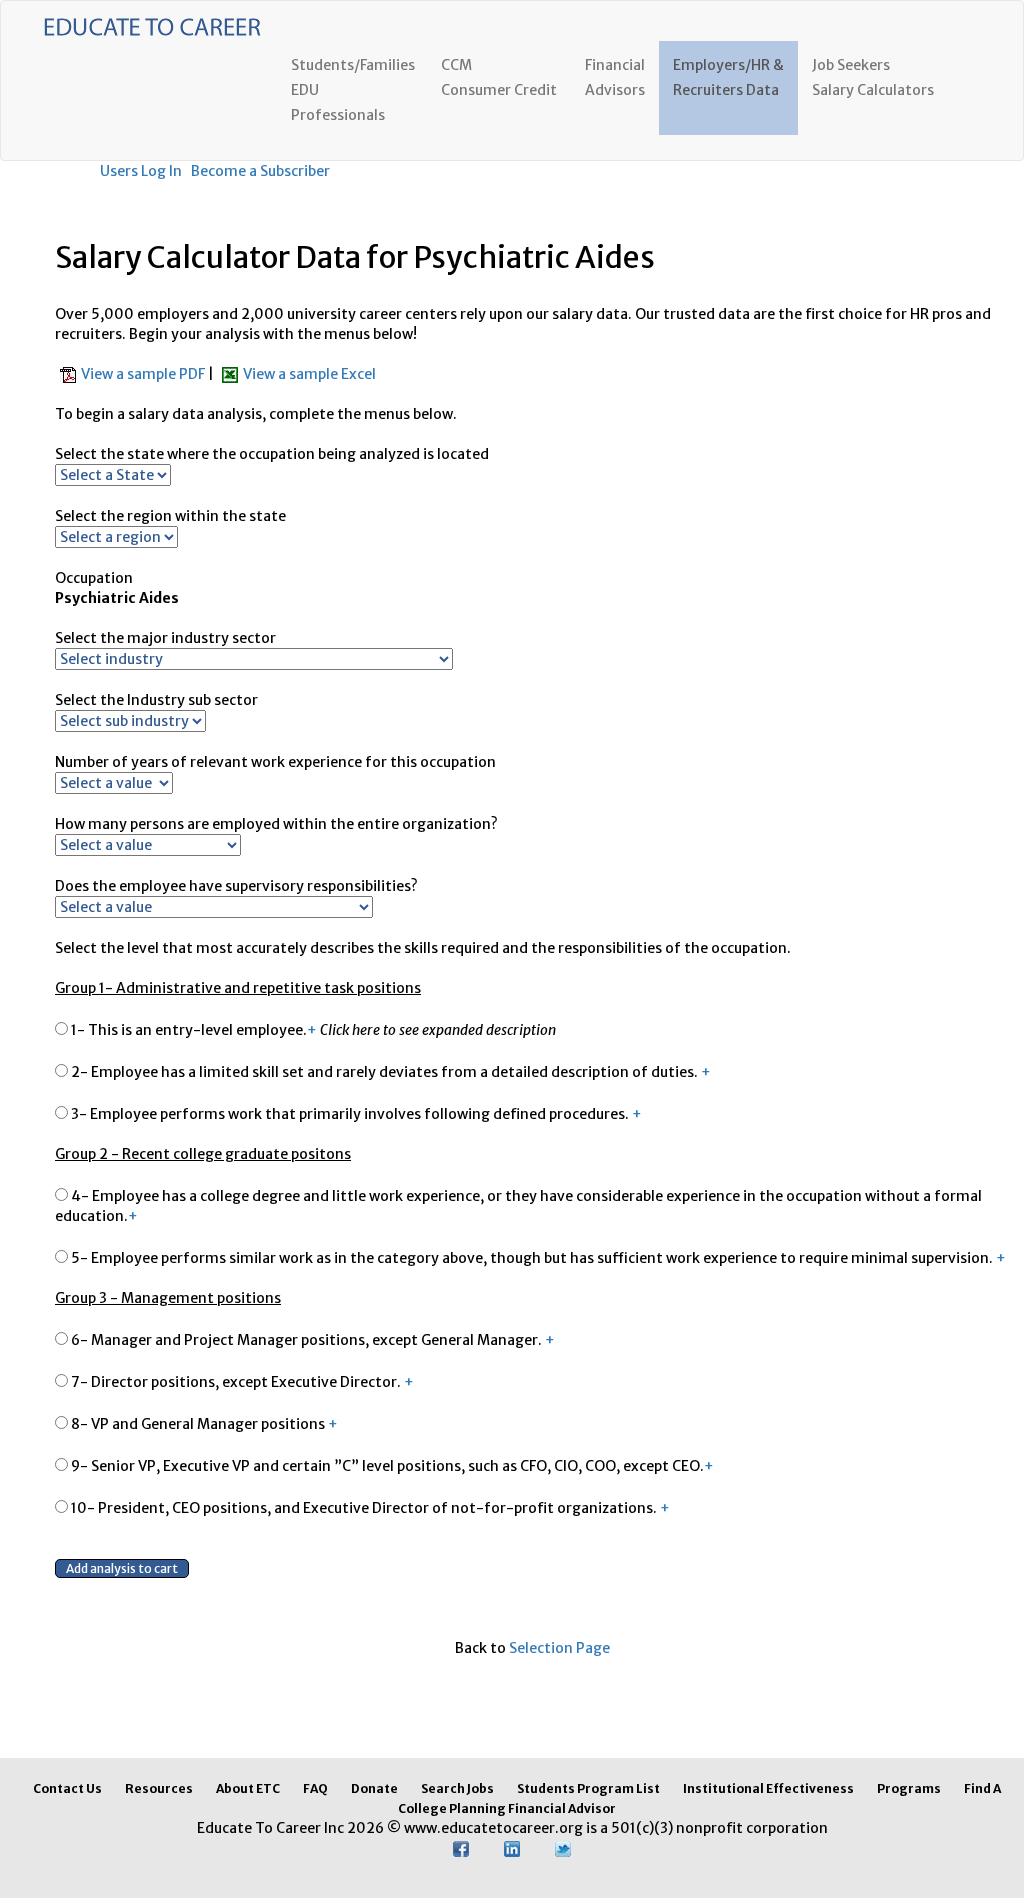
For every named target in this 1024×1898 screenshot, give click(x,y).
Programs (909, 1788)
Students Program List (588, 1788)
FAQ (315, 1788)
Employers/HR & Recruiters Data (728, 77)
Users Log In (141, 171)
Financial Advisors (615, 77)
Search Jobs (457, 1788)
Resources (159, 1788)
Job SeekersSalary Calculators (873, 77)
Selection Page (559, 1648)
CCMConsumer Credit (499, 77)
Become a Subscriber (260, 171)
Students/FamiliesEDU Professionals (353, 90)
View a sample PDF (144, 374)
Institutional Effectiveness (768, 1788)
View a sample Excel (309, 374)
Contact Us (67, 1788)
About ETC (248, 1788)
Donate (374, 1788)
